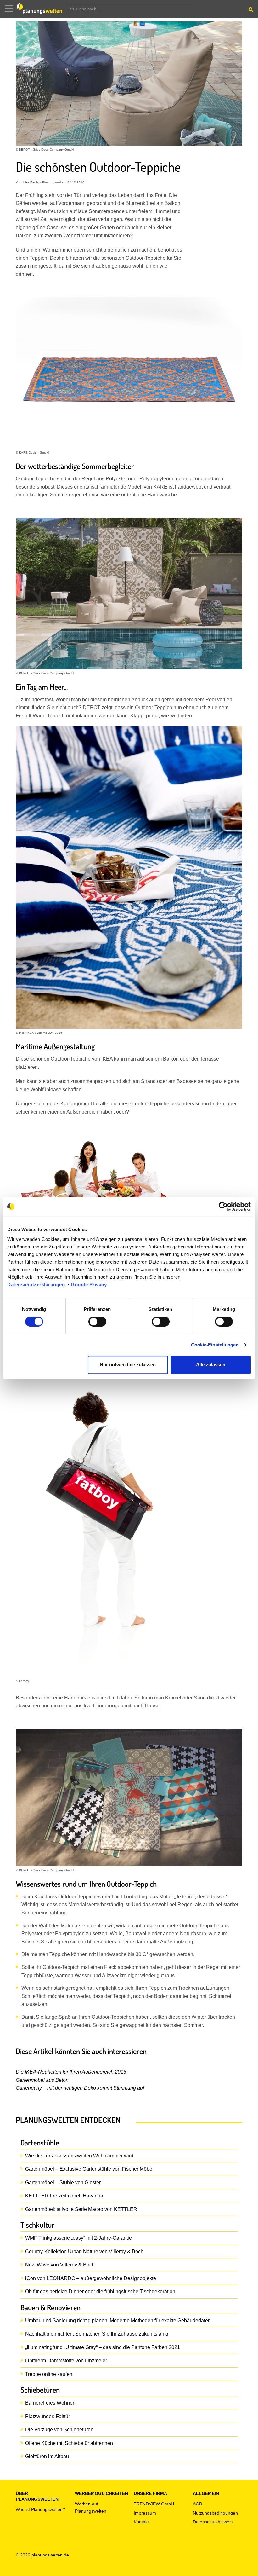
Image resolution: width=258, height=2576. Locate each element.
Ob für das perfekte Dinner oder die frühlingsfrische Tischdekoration (100, 2292)
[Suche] (250, 11)
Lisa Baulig (31, 182)
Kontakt (141, 2522)
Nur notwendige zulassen (128, 1365)
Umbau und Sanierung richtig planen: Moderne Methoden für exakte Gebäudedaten (118, 2321)
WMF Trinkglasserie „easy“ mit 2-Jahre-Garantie (79, 2238)
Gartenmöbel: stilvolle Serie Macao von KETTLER (81, 2209)
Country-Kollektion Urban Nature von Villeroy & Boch (84, 2252)
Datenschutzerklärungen (36, 1285)
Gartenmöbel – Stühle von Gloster (63, 2182)
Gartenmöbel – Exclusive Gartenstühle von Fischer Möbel (89, 2169)
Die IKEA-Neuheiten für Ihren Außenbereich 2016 (71, 2072)
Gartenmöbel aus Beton (42, 2080)
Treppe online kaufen (49, 2374)
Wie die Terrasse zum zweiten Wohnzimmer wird (79, 2156)
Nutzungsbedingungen (215, 2513)
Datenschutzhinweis (213, 2522)
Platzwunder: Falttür (48, 2416)
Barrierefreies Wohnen (50, 2403)
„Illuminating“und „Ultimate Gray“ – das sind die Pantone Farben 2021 (103, 2347)
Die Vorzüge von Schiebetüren (59, 2430)
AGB (197, 2504)
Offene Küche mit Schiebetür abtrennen (69, 2443)
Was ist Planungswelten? (40, 2509)
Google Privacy (89, 1285)
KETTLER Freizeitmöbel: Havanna (64, 2196)
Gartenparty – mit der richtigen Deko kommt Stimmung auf (80, 2088)
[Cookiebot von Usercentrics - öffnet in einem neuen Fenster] (223, 1207)
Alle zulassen (211, 1365)
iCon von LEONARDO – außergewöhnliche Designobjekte (91, 2278)
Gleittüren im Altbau (47, 2456)
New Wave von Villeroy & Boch (60, 2265)
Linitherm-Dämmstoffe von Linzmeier (66, 2361)
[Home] (41, 9)
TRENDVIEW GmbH (154, 2504)
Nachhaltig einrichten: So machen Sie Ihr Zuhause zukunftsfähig (97, 2334)
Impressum (145, 2513)
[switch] (97, 1322)
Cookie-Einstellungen (215, 1345)
